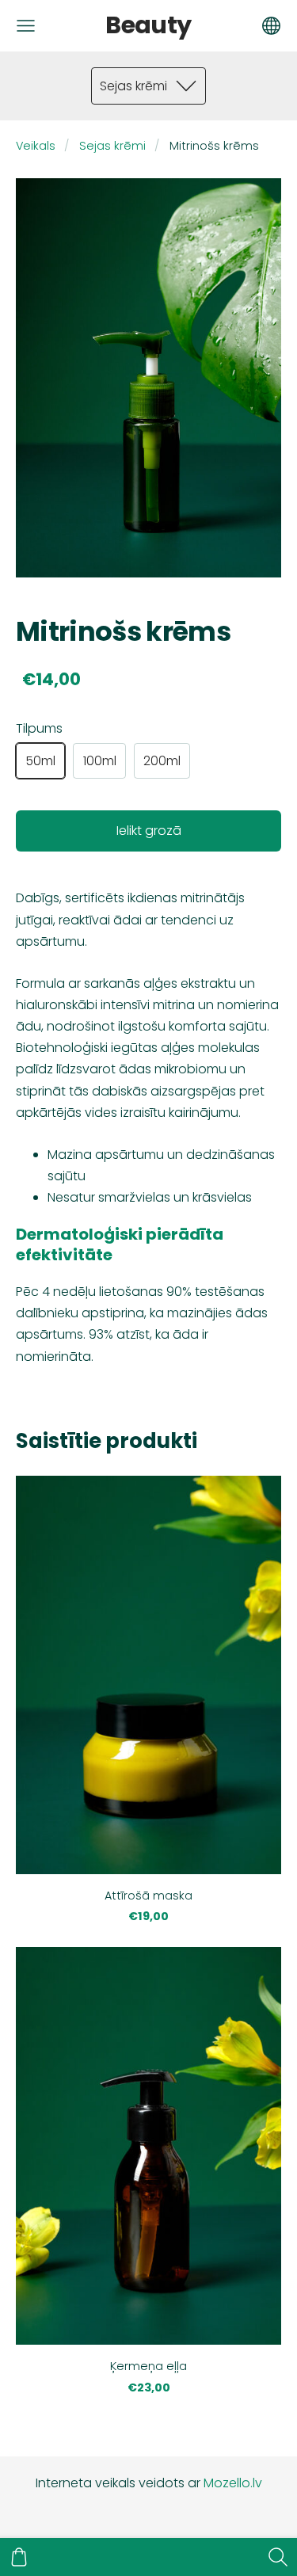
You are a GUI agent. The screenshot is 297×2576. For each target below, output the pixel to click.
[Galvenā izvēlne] (26, 26)
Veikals (36, 146)
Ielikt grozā (149, 831)
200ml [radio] (162, 761)
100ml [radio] (100, 761)
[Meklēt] (278, 2557)
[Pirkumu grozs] (19, 2557)
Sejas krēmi (112, 146)
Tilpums (39, 728)
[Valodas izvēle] (271, 26)
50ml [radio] (40, 761)
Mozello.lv (233, 2483)
